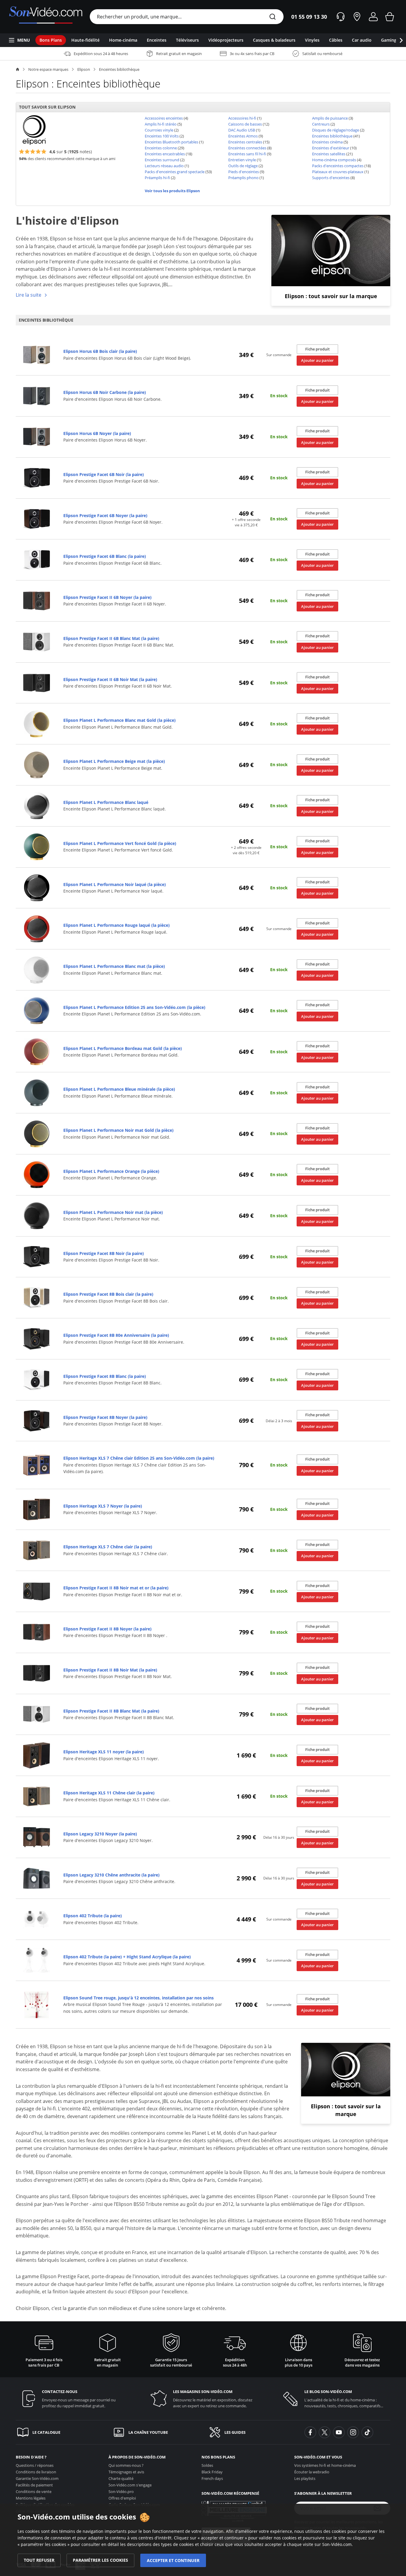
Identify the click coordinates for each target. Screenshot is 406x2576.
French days (212, 2478)
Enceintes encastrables (165, 154)
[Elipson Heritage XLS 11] (37, 1755)
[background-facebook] (310, 2432)
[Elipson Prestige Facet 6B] (37, 477)
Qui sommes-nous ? (126, 2465)
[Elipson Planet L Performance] (37, 723)
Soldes (207, 2465)
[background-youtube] (339, 2432)
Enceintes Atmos (243, 136)
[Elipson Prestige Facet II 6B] (37, 601)
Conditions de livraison (36, 2472)
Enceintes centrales (245, 142)
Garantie (37, 2478)
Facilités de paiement (34, 2485)
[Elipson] (34, 129)
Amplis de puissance (330, 118)
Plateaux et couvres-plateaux (338, 172)
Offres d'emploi (122, 2498)
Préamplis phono (243, 178)
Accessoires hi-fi (242, 118)
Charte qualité (121, 2478)
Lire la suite (29, 295)
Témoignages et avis (126, 2472)
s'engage (130, 2485)
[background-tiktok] (367, 2432)
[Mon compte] (373, 17)
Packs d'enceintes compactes (338, 166)
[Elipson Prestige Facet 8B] (37, 1256)
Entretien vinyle (242, 160)
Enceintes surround (162, 160)
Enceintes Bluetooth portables (171, 142)
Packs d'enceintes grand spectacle (175, 172)
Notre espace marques (48, 69)
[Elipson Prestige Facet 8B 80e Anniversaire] (37, 1338)
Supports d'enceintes (331, 178)
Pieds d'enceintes (244, 172)
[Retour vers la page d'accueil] (46, 17)
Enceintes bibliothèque (119, 69)
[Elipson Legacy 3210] (37, 1837)
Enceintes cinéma (327, 142)
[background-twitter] (325, 2432)
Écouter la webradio (312, 2472)
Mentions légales (31, 2498)
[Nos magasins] (357, 17)
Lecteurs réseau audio (164, 166)
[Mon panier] (390, 17)
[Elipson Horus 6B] (37, 355)
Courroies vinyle (159, 130)
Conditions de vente (34, 2492)
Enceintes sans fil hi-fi (247, 154)
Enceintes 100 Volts (162, 136)
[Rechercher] (273, 17)
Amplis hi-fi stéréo (161, 124)
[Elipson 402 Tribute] (37, 1919)
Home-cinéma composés (334, 160)
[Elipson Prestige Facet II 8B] (37, 1591)
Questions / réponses (35, 2465)
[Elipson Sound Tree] (37, 2004)
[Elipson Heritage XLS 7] (37, 1465)
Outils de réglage (243, 166)
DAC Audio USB (242, 130)
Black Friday (212, 2472)
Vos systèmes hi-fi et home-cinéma (325, 2465)
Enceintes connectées (247, 148)
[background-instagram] (353, 2432)
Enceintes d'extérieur (331, 148)
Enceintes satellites (329, 154)
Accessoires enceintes (164, 118)
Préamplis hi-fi (157, 178)
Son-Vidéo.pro (121, 2492)
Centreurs (321, 124)
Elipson (84, 69)
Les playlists (305, 2478)
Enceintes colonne (161, 148)
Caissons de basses (245, 124)
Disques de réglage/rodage (336, 130)
